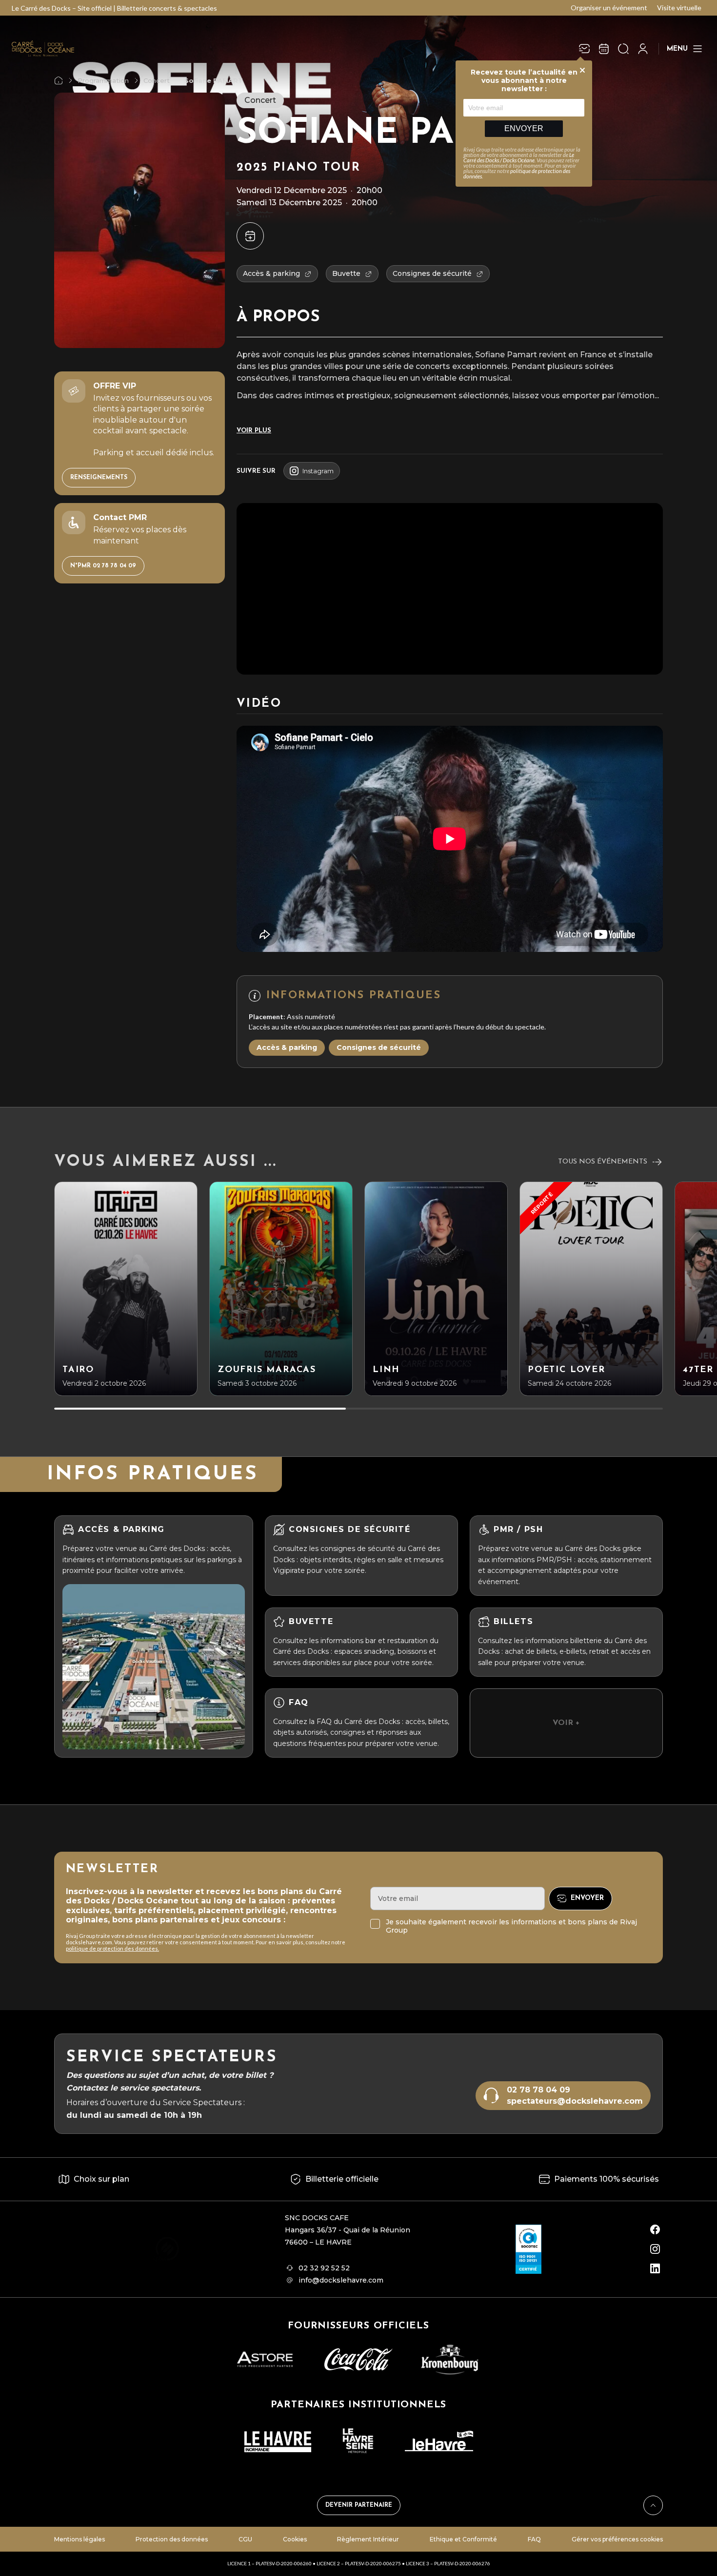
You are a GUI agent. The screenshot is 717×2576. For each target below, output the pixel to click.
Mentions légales (80, 2539)
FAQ (534, 2539)
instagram (318, 471)
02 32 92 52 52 (324, 2268)
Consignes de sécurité (379, 1047)
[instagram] (655, 2249)
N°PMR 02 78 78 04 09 (103, 566)
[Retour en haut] (653, 2505)
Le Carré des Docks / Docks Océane (519, 157)
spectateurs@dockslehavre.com (575, 2101)
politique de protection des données (517, 174)
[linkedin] (655, 2268)
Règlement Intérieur (368, 2539)
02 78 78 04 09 (538, 2090)
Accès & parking (287, 1047)
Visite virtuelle (679, 8)
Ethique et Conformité (463, 2539)
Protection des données (172, 2539)
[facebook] (655, 2229)
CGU (245, 2539)
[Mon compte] (643, 49)
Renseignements (99, 478)
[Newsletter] (584, 49)
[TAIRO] (126, 1289)
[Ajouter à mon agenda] (250, 236)
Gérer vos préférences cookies (617, 2539)
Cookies (295, 2539)
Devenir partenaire (359, 2505)
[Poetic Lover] (591, 1289)
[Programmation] (604, 49)
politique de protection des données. (112, 1948)
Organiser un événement (609, 8)
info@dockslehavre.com (341, 2280)
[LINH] (436, 1289)
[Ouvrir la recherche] (623, 49)
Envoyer (524, 128)
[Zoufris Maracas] (281, 1289)
